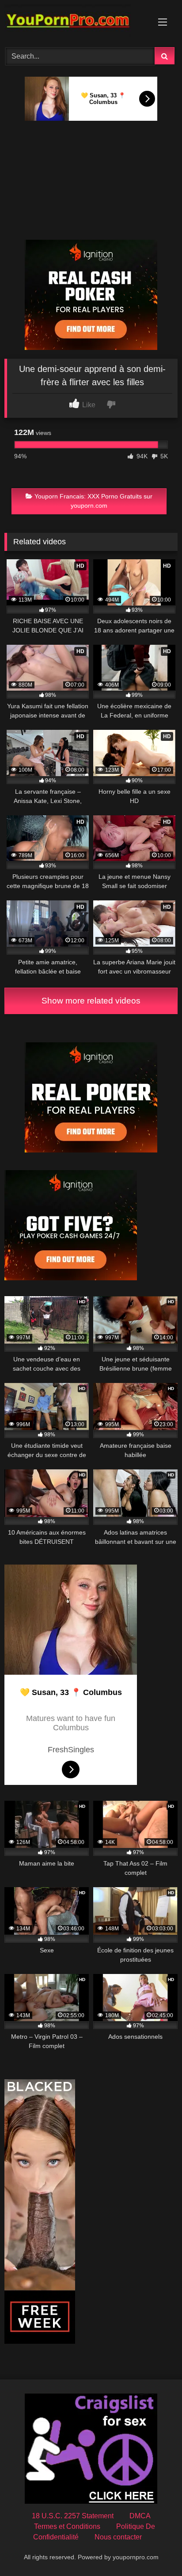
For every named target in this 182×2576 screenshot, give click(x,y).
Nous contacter (118, 2537)
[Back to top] (155, 2550)
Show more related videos (91, 1001)
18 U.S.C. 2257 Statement (73, 2516)
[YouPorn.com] (75, 22)
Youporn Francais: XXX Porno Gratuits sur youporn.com (93, 501)
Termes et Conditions (67, 2526)
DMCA (140, 2516)
